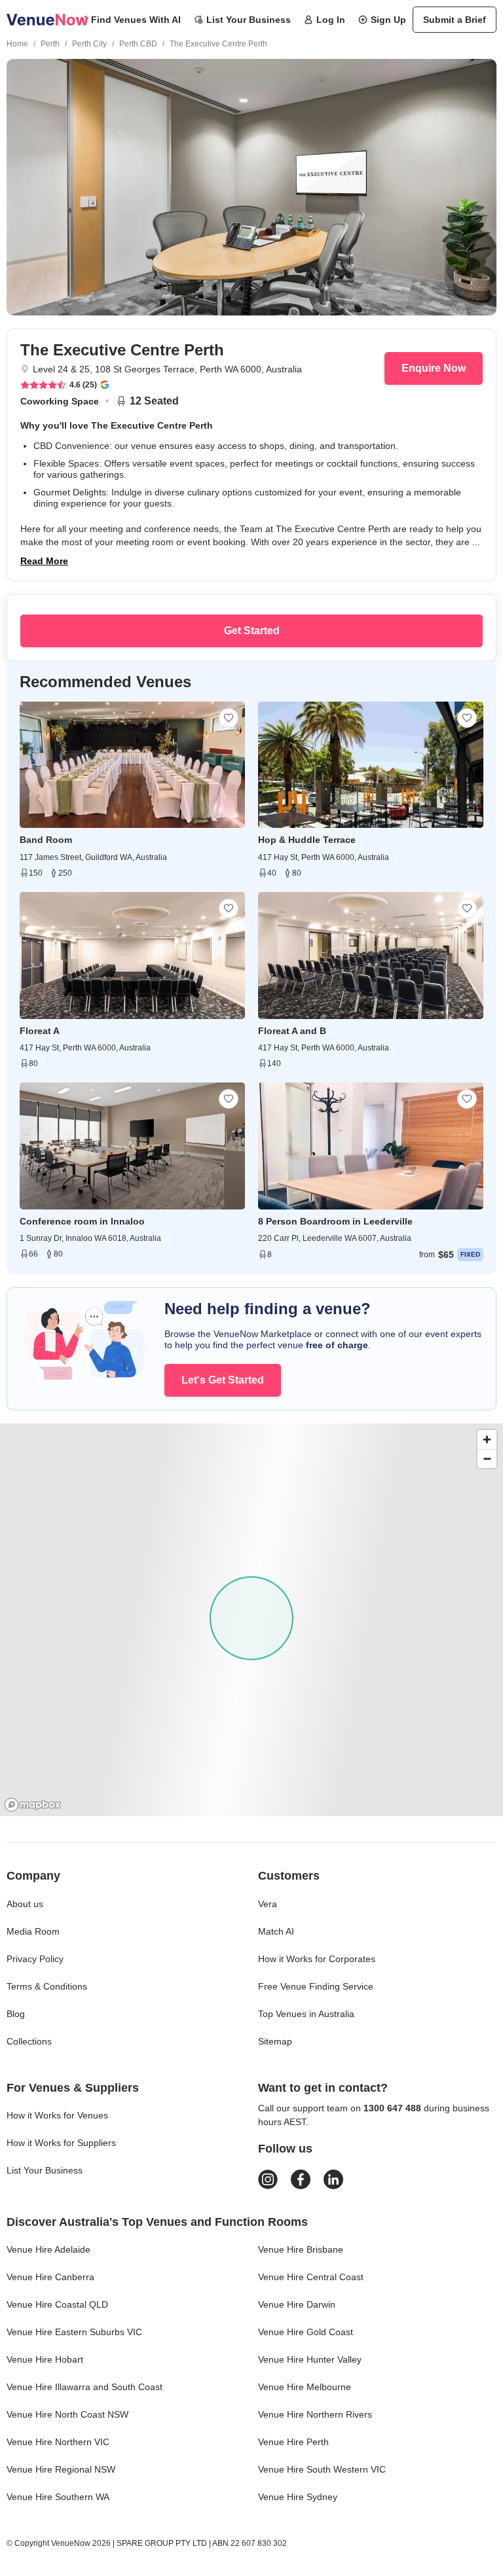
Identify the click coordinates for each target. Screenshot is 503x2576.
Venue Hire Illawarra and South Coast (84, 2387)
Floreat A (40, 1031)
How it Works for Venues (57, 2115)
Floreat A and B (292, 1031)
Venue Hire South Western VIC (322, 2469)
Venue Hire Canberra (50, 2277)
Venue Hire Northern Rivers (315, 2414)
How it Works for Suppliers (61, 2143)
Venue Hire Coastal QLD (57, 2304)
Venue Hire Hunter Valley (310, 2359)
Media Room (33, 1931)
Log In (331, 20)
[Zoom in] (487, 1440)
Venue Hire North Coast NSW (67, 2414)
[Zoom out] (487, 1458)
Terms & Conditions (47, 1986)
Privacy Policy (35, 1959)
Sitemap (275, 2041)
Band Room (46, 840)
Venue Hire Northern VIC (58, 2442)
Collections (29, 2041)
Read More (44, 561)
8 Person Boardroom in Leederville (335, 1221)
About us (25, 1904)
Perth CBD (138, 44)
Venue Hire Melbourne (305, 2387)
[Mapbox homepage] (33, 1805)
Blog (16, 2014)
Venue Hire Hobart (45, 2359)
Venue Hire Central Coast (311, 2277)
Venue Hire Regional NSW (61, 2469)
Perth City (89, 44)
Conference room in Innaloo (82, 1221)
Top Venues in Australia (306, 2014)
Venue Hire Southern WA (58, 2497)
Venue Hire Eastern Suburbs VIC (74, 2332)
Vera (268, 1904)
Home (17, 44)
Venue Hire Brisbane (301, 2249)
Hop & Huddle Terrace (307, 840)
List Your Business (249, 20)
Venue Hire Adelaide (48, 2249)
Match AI (276, 1931)
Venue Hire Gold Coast (306, 2332)
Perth (50, 44)
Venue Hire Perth (293, 2442)
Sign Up (388, 20)
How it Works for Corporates (317, 1959)
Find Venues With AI (136, 20)
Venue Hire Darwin (297, 2304)
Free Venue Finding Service (316, 1986)
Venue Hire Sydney (298, 2497)
